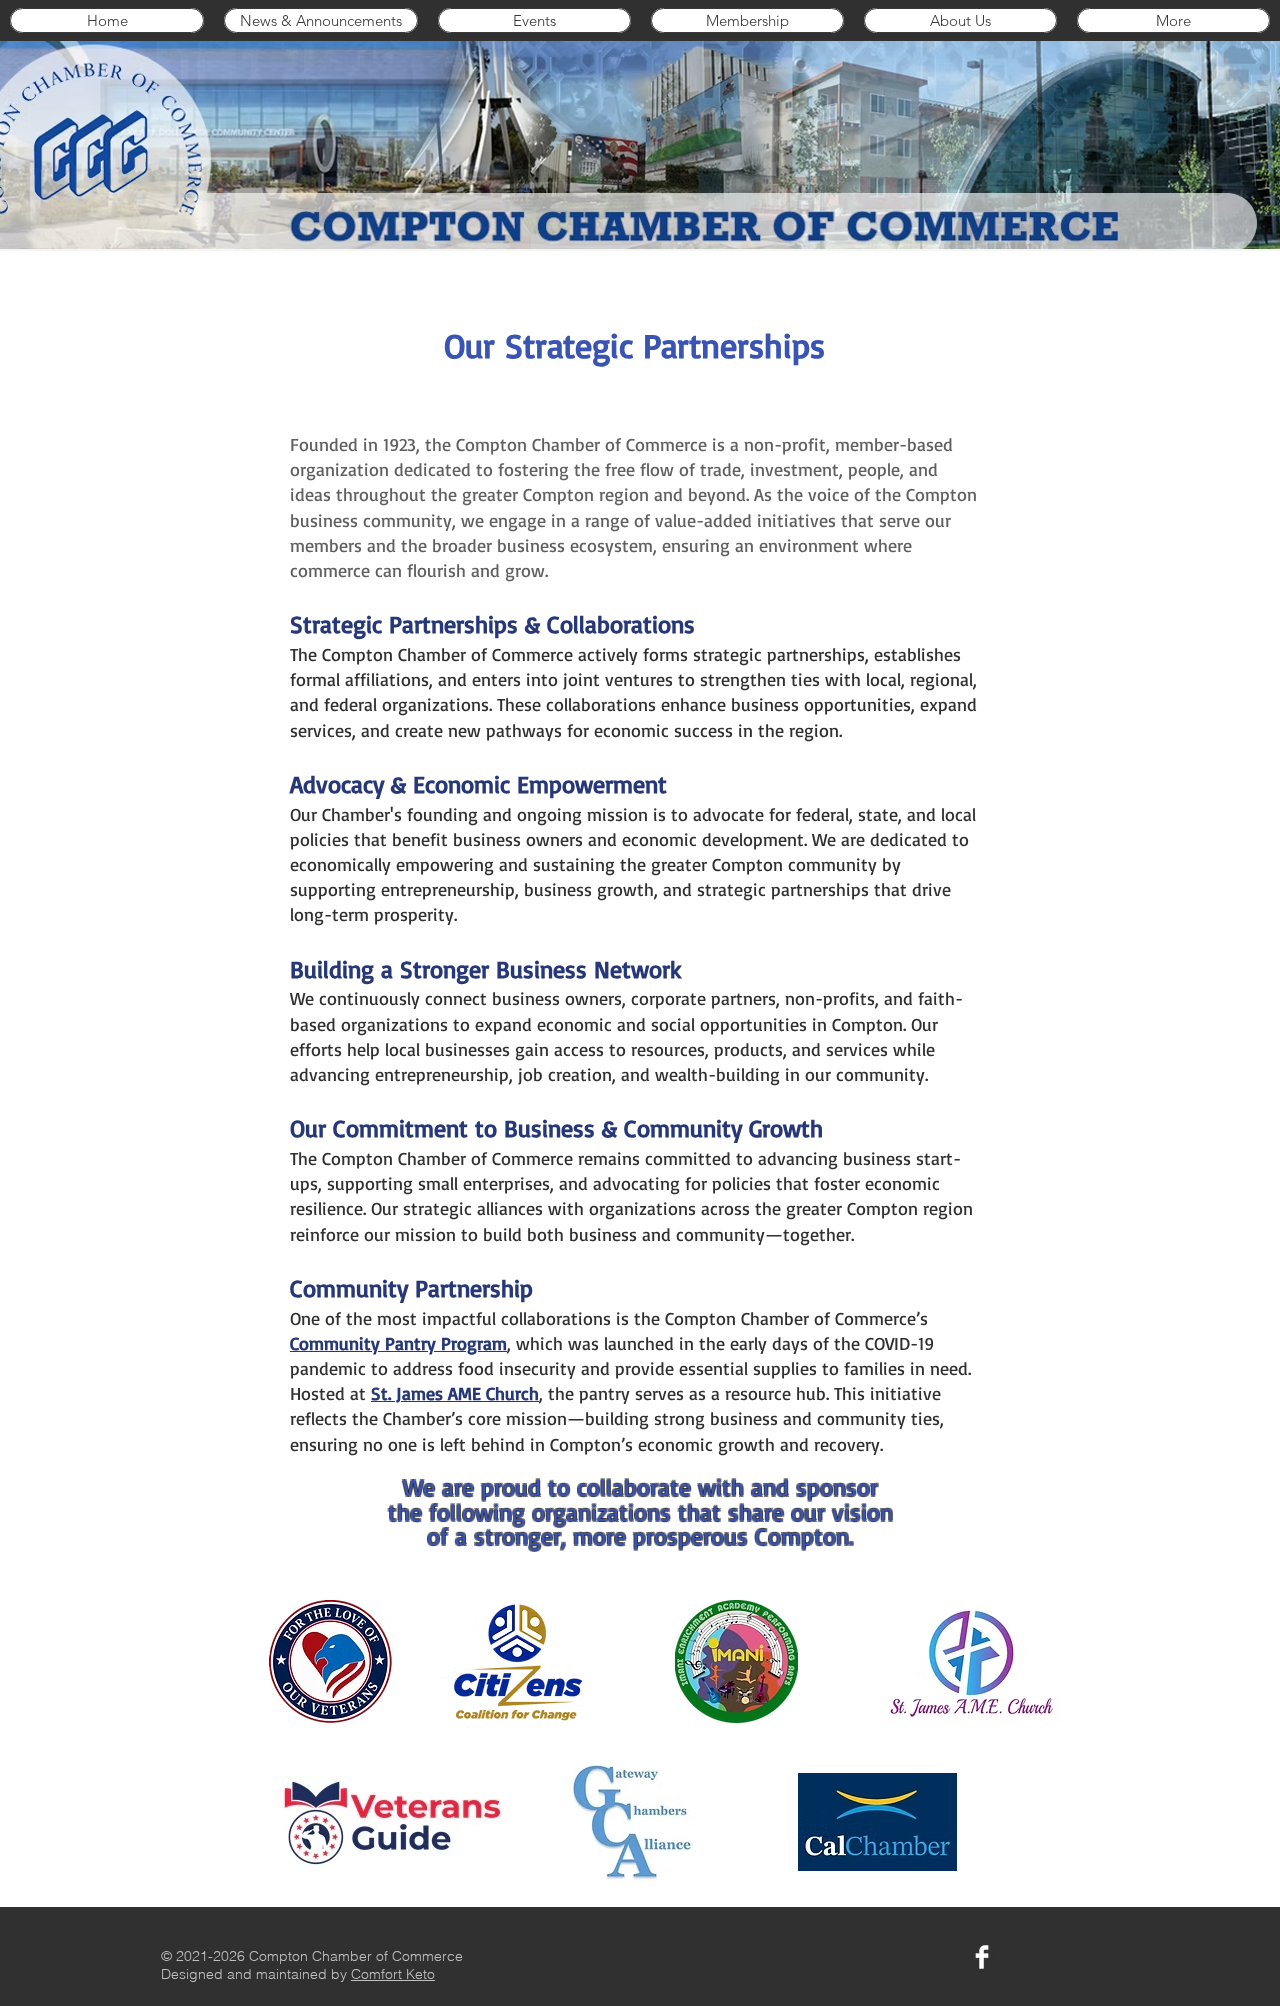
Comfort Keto (393, 1974)
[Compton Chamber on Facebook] (982, 1957)
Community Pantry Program (398, 1343)
